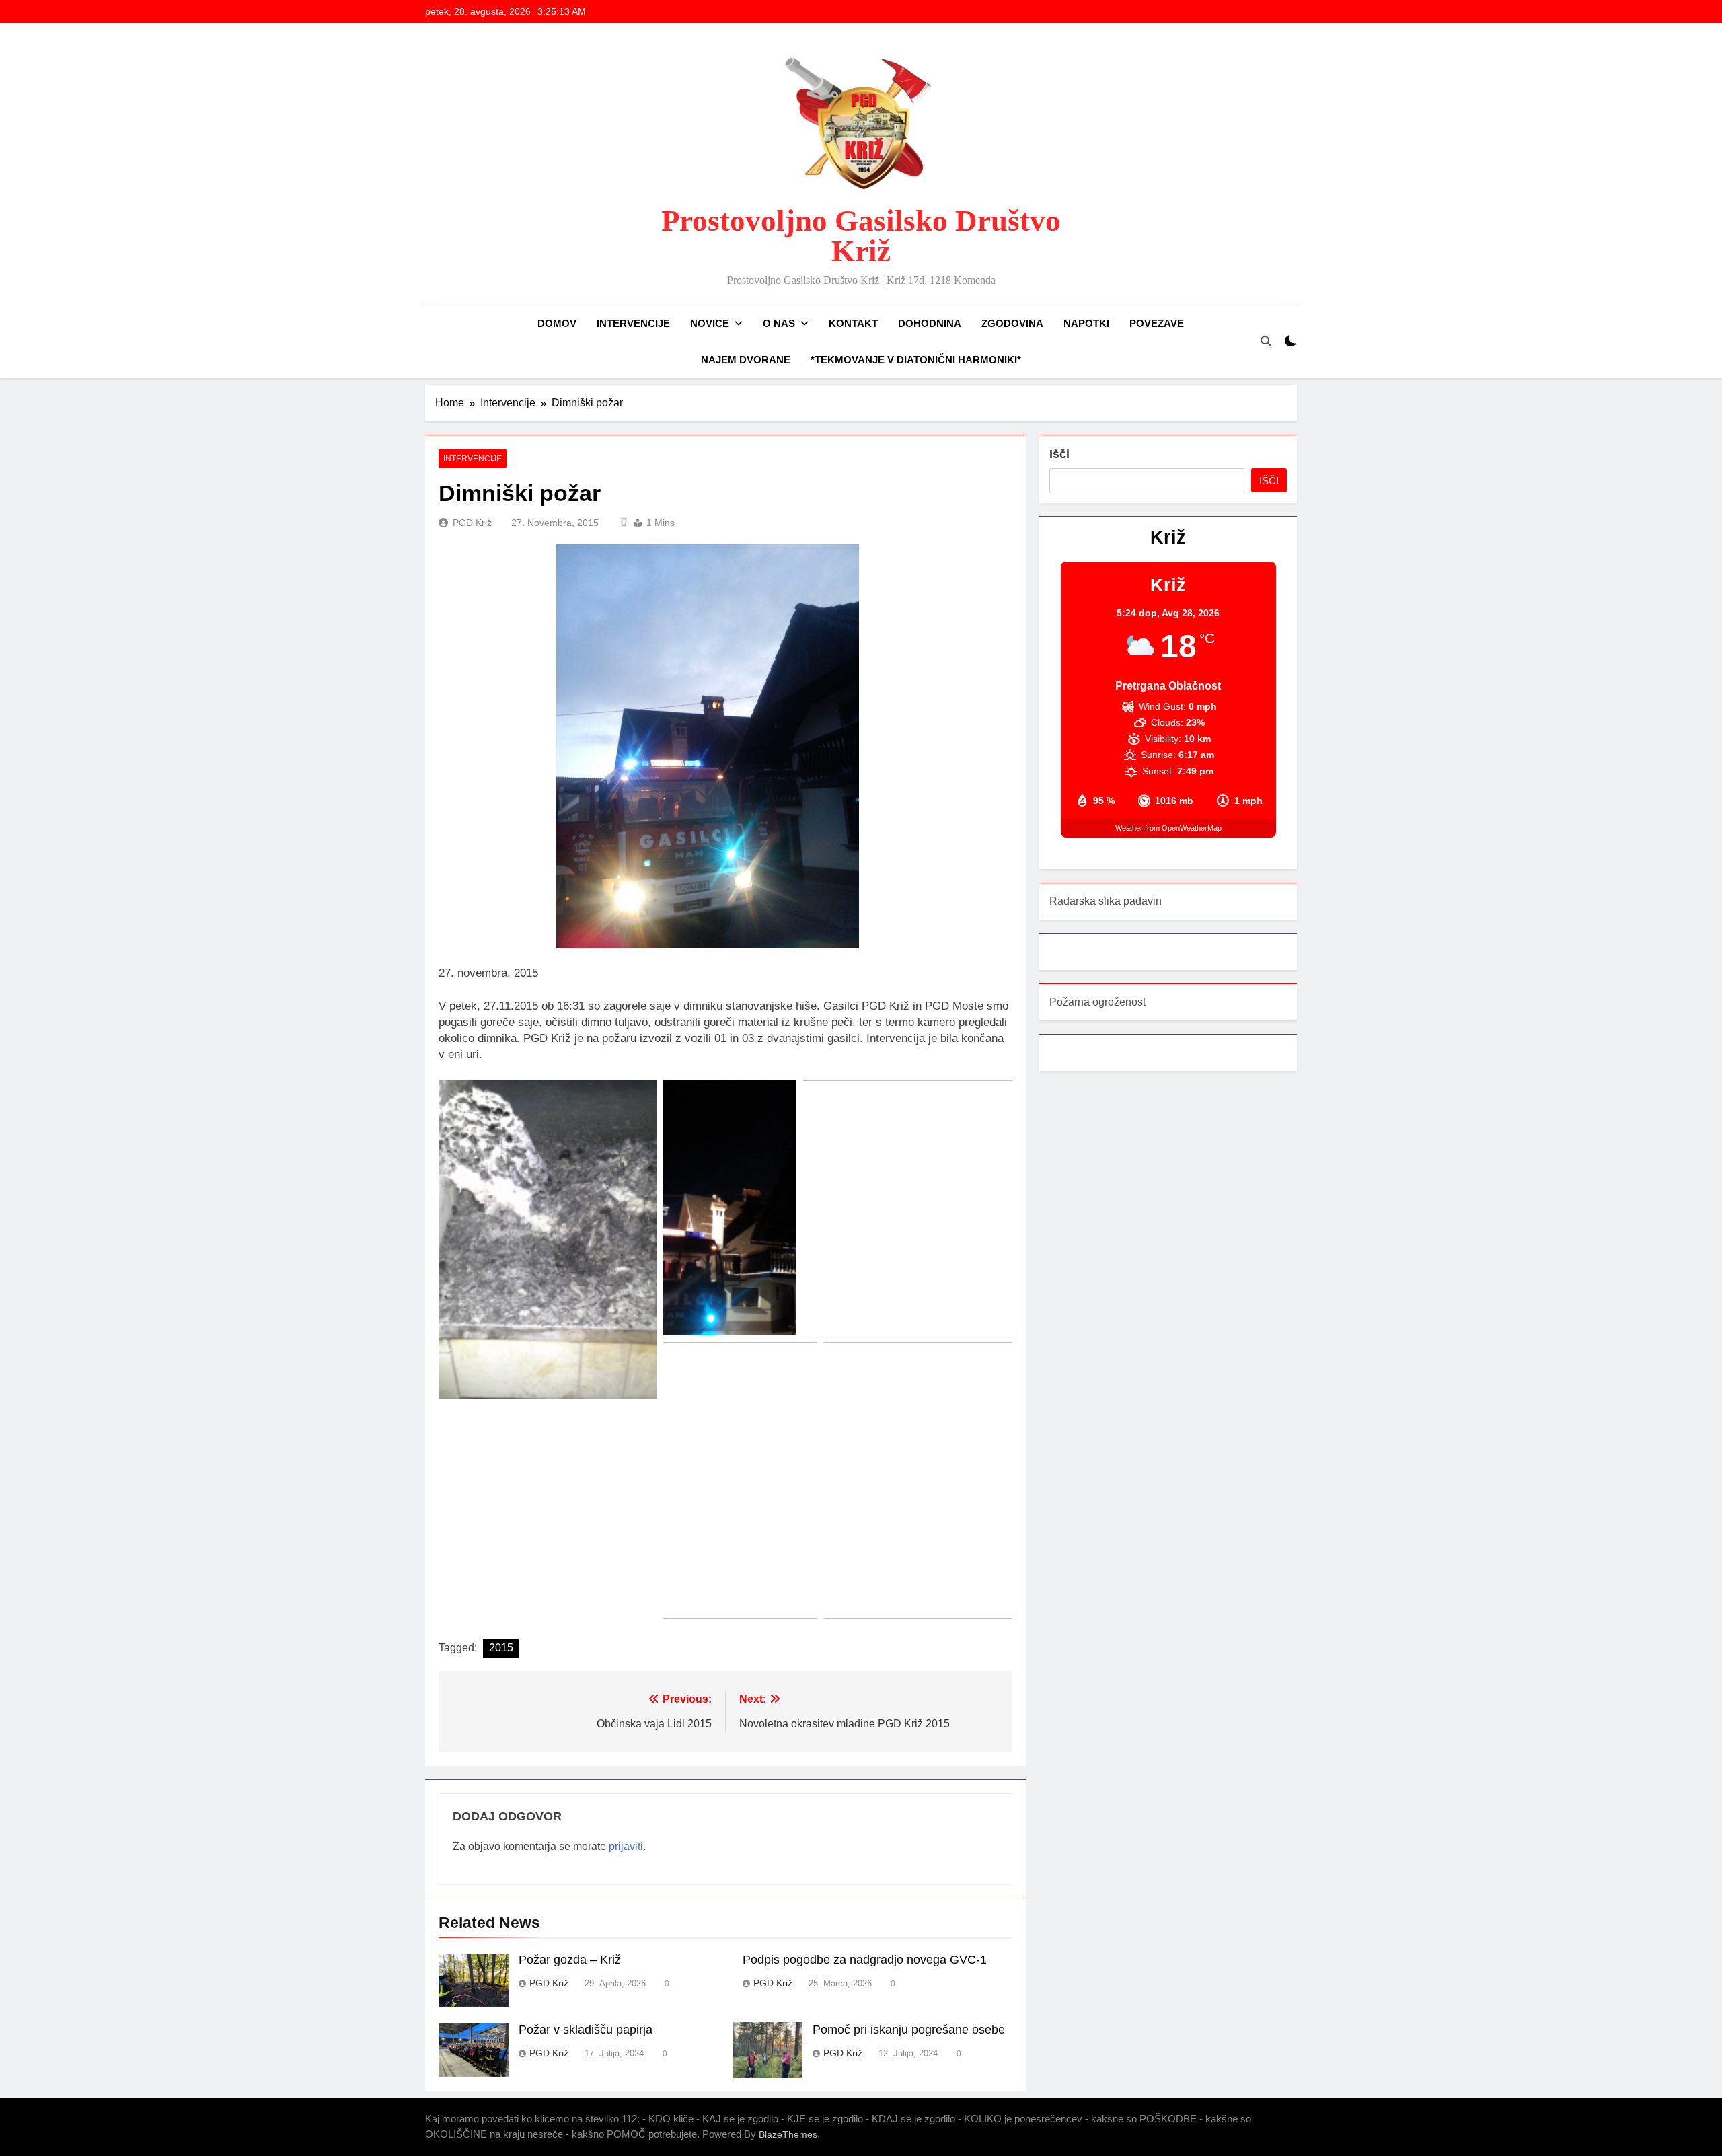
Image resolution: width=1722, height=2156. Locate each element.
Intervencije (633, 323)
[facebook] (433, 168)
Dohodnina (930, 323)
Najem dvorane (746, 360)
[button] (548, 1240)
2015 (501, 1648)
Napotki (1086, 323)
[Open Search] (1266, 341)
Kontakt (853, 323)
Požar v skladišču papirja (586, 2030)
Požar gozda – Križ (570, 1960)
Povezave (1157, 323)
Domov (557, 323)
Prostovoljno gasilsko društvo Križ (861, 236)
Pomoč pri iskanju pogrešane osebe (909, 2030)
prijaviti (626, 1846)
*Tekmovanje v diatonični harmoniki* (916, 360)
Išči (1059, 454)
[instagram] (449, 168)
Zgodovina (1012, 323)
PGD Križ (472, 523)
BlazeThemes (788, 2134)
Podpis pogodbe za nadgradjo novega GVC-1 (865, 1960)
